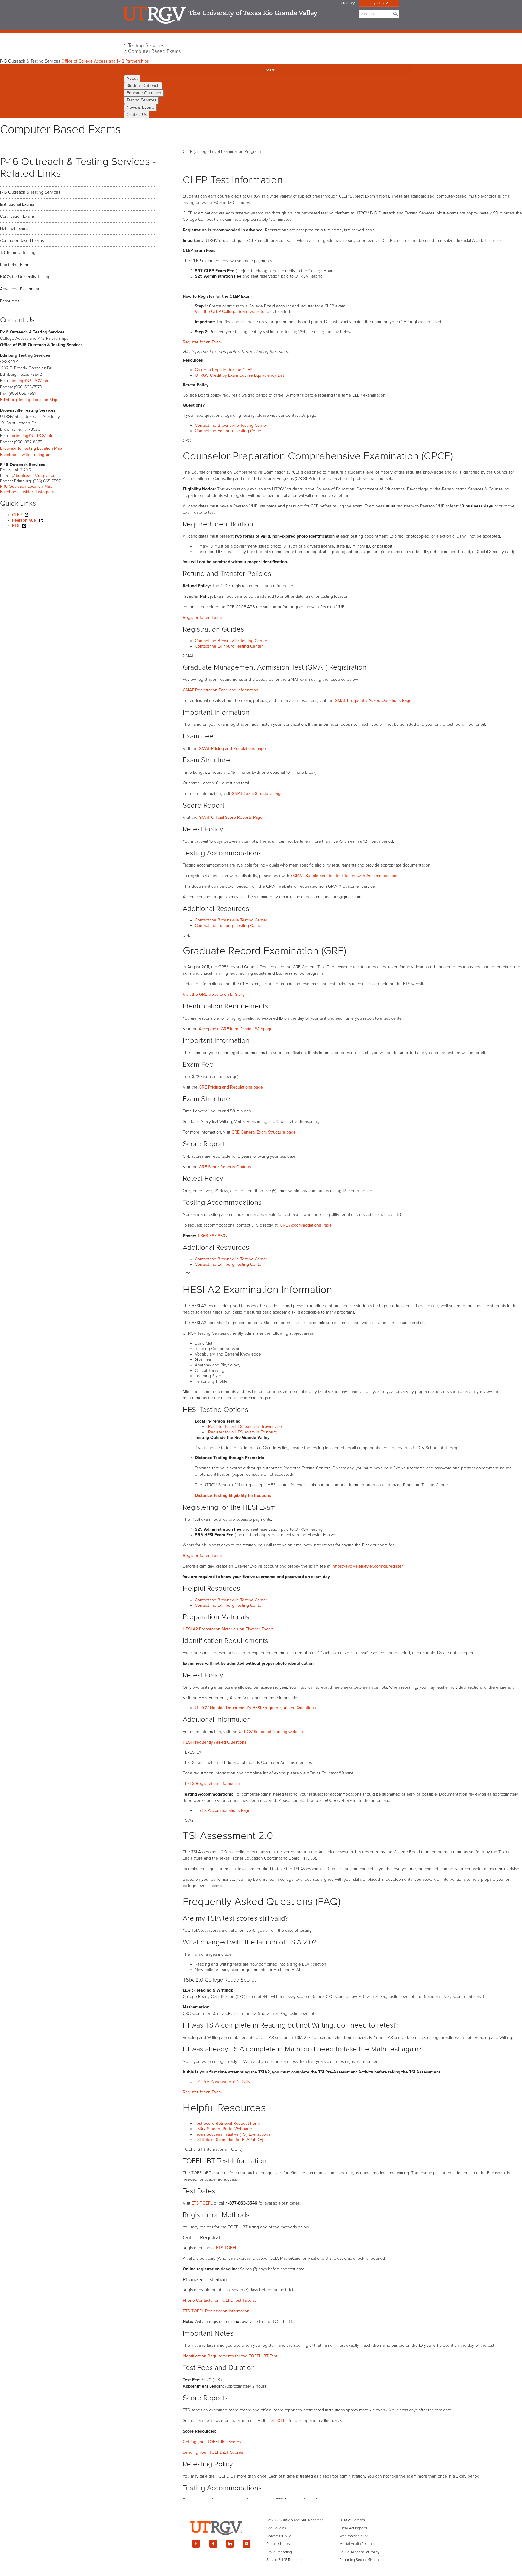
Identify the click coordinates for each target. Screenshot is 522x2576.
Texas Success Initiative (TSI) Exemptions (233, 2134)
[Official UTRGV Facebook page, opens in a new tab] (213, 2544)
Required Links (278, 2544)
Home (269, 69)
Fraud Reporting (279, 2552)
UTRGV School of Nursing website (271, 1732)
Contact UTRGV (279, 2536)
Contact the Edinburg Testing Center (229, 431)
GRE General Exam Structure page (264, 1132)
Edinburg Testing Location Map (29, 400)
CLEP (17, 515)
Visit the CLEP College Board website (230, 312)
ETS (16, 526)
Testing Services (146, 46)
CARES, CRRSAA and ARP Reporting (295, 2520)
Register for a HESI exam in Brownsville (245, 1427)
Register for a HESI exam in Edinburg (243, 1432)
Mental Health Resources (359, 2544)
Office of (105, 61)
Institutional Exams (17, 204)
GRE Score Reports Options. (225, 1167)
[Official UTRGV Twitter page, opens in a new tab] (196, 2544)
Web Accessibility (354, 2536)
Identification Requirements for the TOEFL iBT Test (230, 2356)
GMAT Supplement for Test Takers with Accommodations (346, 876)
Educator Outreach (144, 93)
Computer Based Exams (155, 51)
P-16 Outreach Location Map (26, 486)
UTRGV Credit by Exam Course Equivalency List (240, 375)
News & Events (140, 107)
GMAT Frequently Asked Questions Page (373, 701)
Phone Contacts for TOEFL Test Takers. (219, 2300)
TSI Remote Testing (18, 253)
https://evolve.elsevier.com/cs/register (368, 1566)
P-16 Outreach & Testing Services (30, 192)
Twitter (26, 455)
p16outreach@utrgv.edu (34, 476)
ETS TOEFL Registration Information (217, 2311)
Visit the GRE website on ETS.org (214, 994)
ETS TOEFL (202, 2203)
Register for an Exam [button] (202, 342)
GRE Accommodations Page (306, 1225)
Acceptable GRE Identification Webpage (236, 1029)
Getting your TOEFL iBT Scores (212, 2442)
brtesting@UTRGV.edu (33, 436)
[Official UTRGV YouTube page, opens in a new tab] (247, 2544)
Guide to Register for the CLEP (224, 370)
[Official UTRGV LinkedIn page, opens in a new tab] (230, 2544)
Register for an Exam (202, 617)
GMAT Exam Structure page (257, 794)
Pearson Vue (24, 520)
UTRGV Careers (352, 2520)
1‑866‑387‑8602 (213, 1236)
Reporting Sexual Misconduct (362, 2560)
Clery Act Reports (353, 2528)
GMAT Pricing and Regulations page (232, 749)
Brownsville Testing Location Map (31, 448)
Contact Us (137, 115)
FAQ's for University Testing (25, 277)
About (132, 78)
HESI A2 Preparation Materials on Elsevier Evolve (228, 1629)
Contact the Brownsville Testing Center (231, 425)
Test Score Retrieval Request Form (227, 2123)
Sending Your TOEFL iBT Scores (213, 2452)
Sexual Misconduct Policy (359, 2552)
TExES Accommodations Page (223, 1811)
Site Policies (276, 2528)
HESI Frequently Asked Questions (215, 1742)
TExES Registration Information (211, 1784)
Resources (10, 301)
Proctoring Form (15, 265)
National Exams (14, 228)
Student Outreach (143, 86)
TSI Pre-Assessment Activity (222, 2082)
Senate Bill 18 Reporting (285, 2560)
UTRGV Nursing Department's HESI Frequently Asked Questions (255, 1708)
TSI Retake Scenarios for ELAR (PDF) (229, 2140)
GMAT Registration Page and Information (221, 690)
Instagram (42, 455)
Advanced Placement (20, 289)
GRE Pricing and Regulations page (231, 1087)
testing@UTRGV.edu (31, 381)
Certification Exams (17, 216)
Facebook (9, 455)
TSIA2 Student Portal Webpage (223, 2129)
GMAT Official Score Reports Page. (231, 817)
